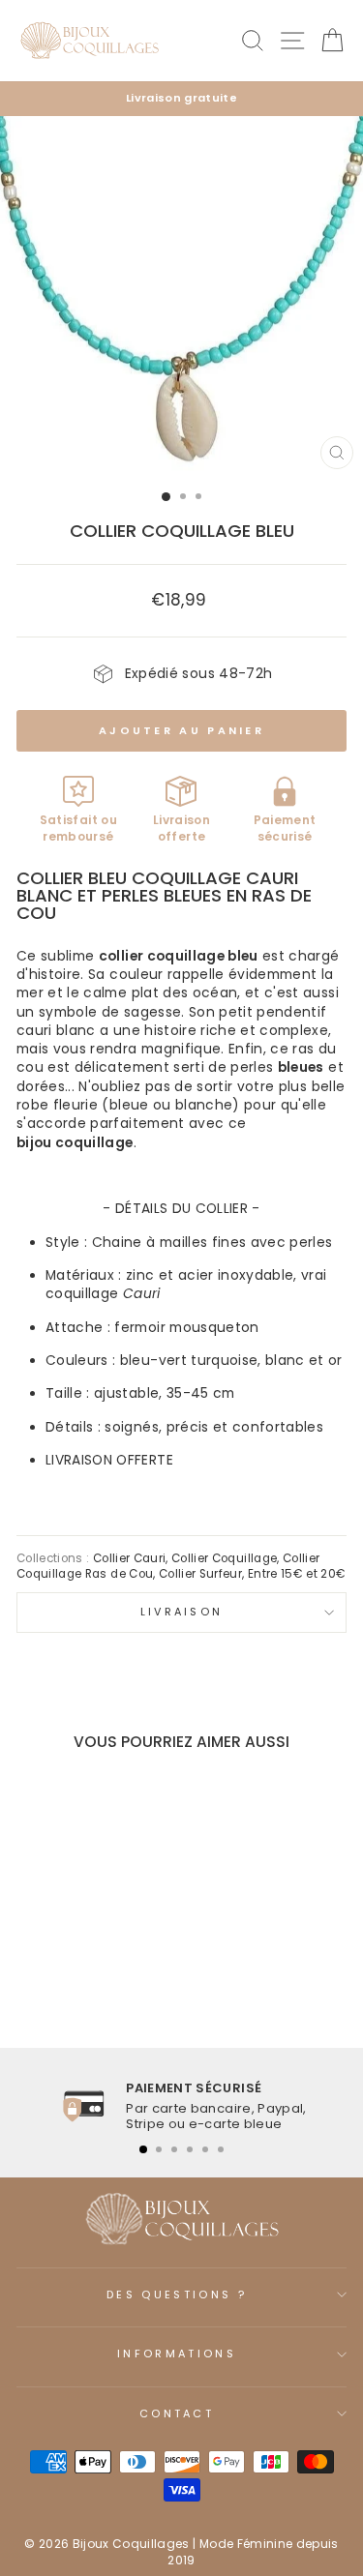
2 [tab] (159, 2149)
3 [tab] (174, 2149)
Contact (177, 2413)
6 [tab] (221, 2149)
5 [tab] (205, 2149)
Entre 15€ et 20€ (297, 1574)
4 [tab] (190, 2149)
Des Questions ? (177, 2295)
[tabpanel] (181, 2106)
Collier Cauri (130, 1558)
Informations (177, 2354)
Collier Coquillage (224, 1558)
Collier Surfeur (200, 1574)
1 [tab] (143, 2149)
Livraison (182, 1612)
